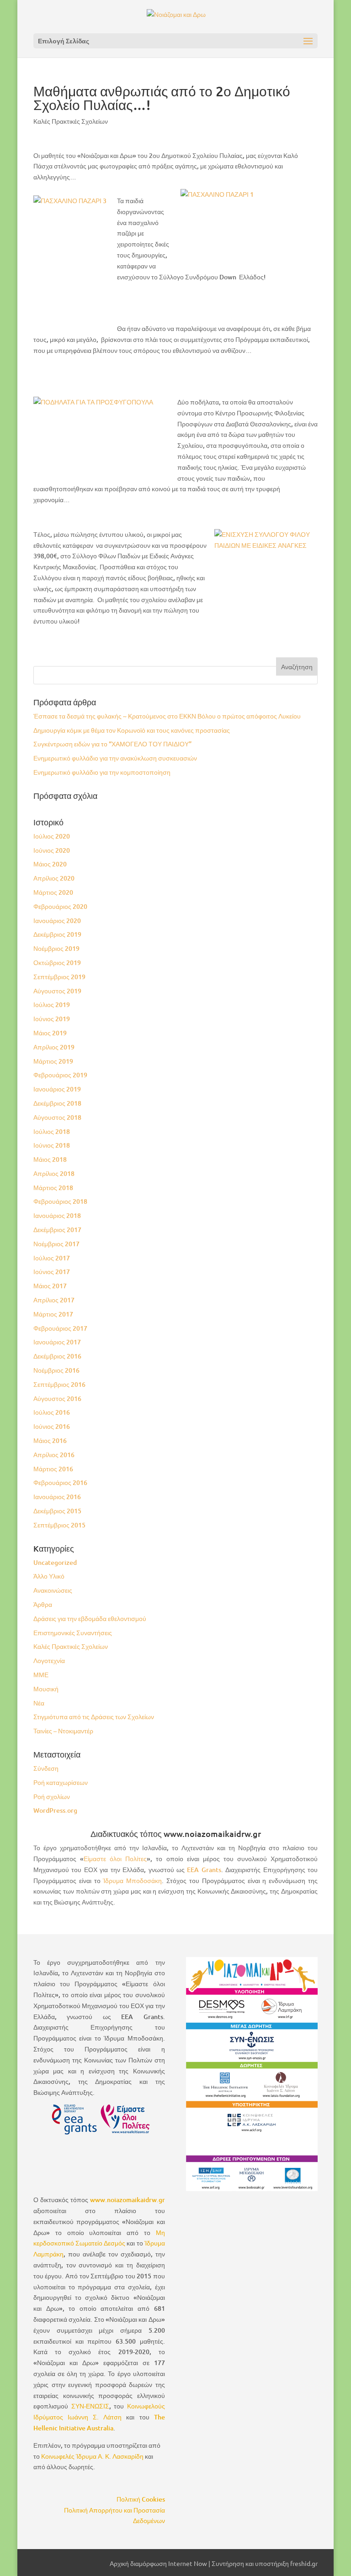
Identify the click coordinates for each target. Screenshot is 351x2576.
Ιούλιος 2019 (52, 1005)
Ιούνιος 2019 (52, 1019)
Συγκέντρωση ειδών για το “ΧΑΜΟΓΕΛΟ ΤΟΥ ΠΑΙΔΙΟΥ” (112, 744)
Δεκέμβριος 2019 (57, 934)
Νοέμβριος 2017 (56, 1244)
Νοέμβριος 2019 (56, 948)
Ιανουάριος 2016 (57, 1497)
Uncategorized (55, 1562)
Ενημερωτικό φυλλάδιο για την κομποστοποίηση (102, 772)
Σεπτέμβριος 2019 (59, 977)
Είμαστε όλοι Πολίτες (115, 1859)
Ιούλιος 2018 (52, 1131)
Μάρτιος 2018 (53, 1188)
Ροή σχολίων (52, 1797)
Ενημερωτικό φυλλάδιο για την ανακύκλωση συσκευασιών (115, 758)
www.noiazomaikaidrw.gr (128, 2200)
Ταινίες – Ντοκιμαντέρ (63, 1731)
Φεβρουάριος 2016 (60, 1482)
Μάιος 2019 (50, 1033)
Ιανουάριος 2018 (57, 1215)
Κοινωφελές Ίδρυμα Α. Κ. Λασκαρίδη (92, 2456)
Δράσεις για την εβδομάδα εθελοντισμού (90, 1619)
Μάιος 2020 (50, 864)
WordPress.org (55, 1810)
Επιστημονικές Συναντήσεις (73, 1633)
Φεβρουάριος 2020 (60, 906)
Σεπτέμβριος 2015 (59, 1525)
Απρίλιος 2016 (54, 1455)
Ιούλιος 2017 (52, 1258)
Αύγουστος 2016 (57, 1398)
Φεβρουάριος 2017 (60, 1328)
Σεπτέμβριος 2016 (59, 1384)
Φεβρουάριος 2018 (60, 1201)
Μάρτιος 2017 (53, 1314)
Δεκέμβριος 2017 (57, 1230)
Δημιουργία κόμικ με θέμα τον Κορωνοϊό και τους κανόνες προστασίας (132, 730)
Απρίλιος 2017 (54, 1300)
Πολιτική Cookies (141, 2499)
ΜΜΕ (41, 1675)
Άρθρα (43, 1604)
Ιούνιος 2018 (52, 1145)
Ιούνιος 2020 (52, 850)
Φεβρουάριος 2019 (60, 1075)
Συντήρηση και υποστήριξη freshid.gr (265, 2563)
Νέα (39, 1703)
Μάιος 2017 (50, 1286)
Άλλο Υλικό (49, 1576)
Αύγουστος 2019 (57, 991)
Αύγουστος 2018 (57, 1117)
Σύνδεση (46, 1768)
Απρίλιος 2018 (54, 1173)
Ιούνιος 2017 (52, 1272)
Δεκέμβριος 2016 (57, 1356)
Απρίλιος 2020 (54, 878)
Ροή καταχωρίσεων (61, 1782)
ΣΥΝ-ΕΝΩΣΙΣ (90, 2406)
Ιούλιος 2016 (52, 1412)
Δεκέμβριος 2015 (57, 1511)
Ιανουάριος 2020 (57, 921)
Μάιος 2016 (50, 1440)
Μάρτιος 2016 (53, 1469)
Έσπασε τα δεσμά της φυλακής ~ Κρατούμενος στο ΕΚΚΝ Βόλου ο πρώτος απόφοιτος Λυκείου (167, 716)
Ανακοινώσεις (53, 1590)
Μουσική (46, 1689)
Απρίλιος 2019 (54, 1047)
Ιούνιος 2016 (52, 1426)
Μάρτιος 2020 (53, 892)
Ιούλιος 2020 (52, 836)
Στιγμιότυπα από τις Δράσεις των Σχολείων (94, 1717)
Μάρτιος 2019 (53, 1061)
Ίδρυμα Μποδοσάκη (132, 1881)
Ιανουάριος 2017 (57, 1342)
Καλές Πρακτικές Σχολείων (71, 121)
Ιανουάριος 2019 (57, 1089)
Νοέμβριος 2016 (56, 1370)
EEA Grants (204, 1870)
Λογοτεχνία (49, 1660)
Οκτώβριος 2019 (57, 963)
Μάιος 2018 (50, 1159)
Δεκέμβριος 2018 (57, 1103)
